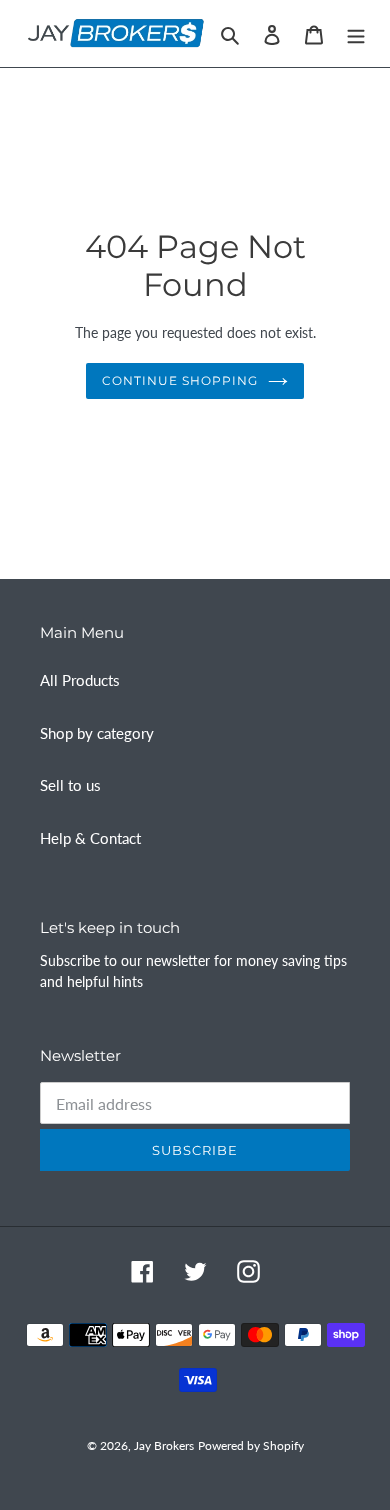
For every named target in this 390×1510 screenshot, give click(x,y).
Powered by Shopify (251, 1445)
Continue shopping (180, 380)
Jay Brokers (164, 1445)
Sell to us (70, 785)
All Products (80, 680)
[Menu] (356, 33)
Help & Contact (90, 838)
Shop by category (97, 733)
